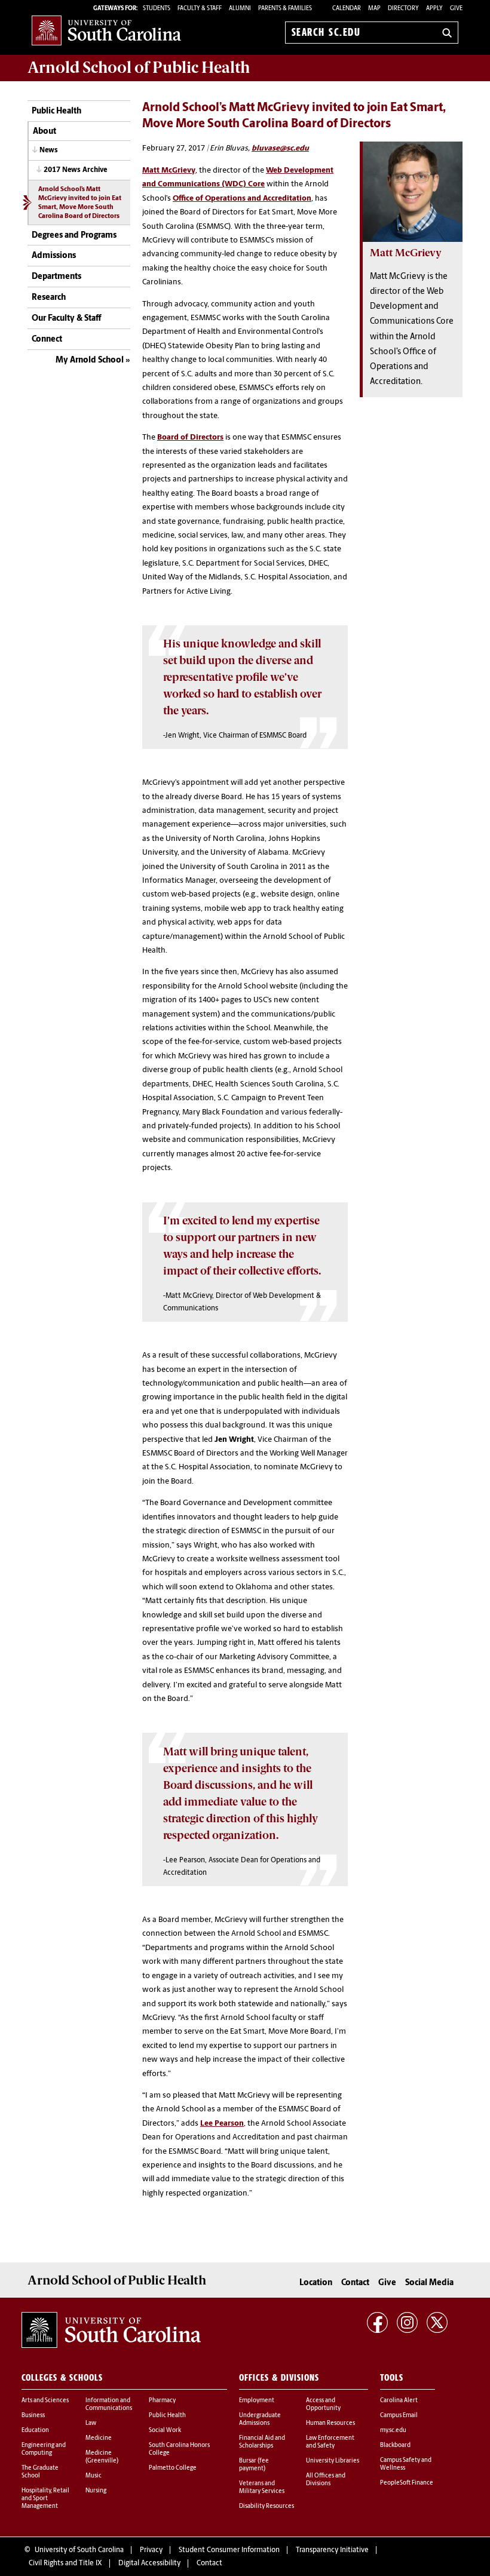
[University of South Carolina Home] (106, 30)
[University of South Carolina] (111, 2330)
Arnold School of (139, 67)
